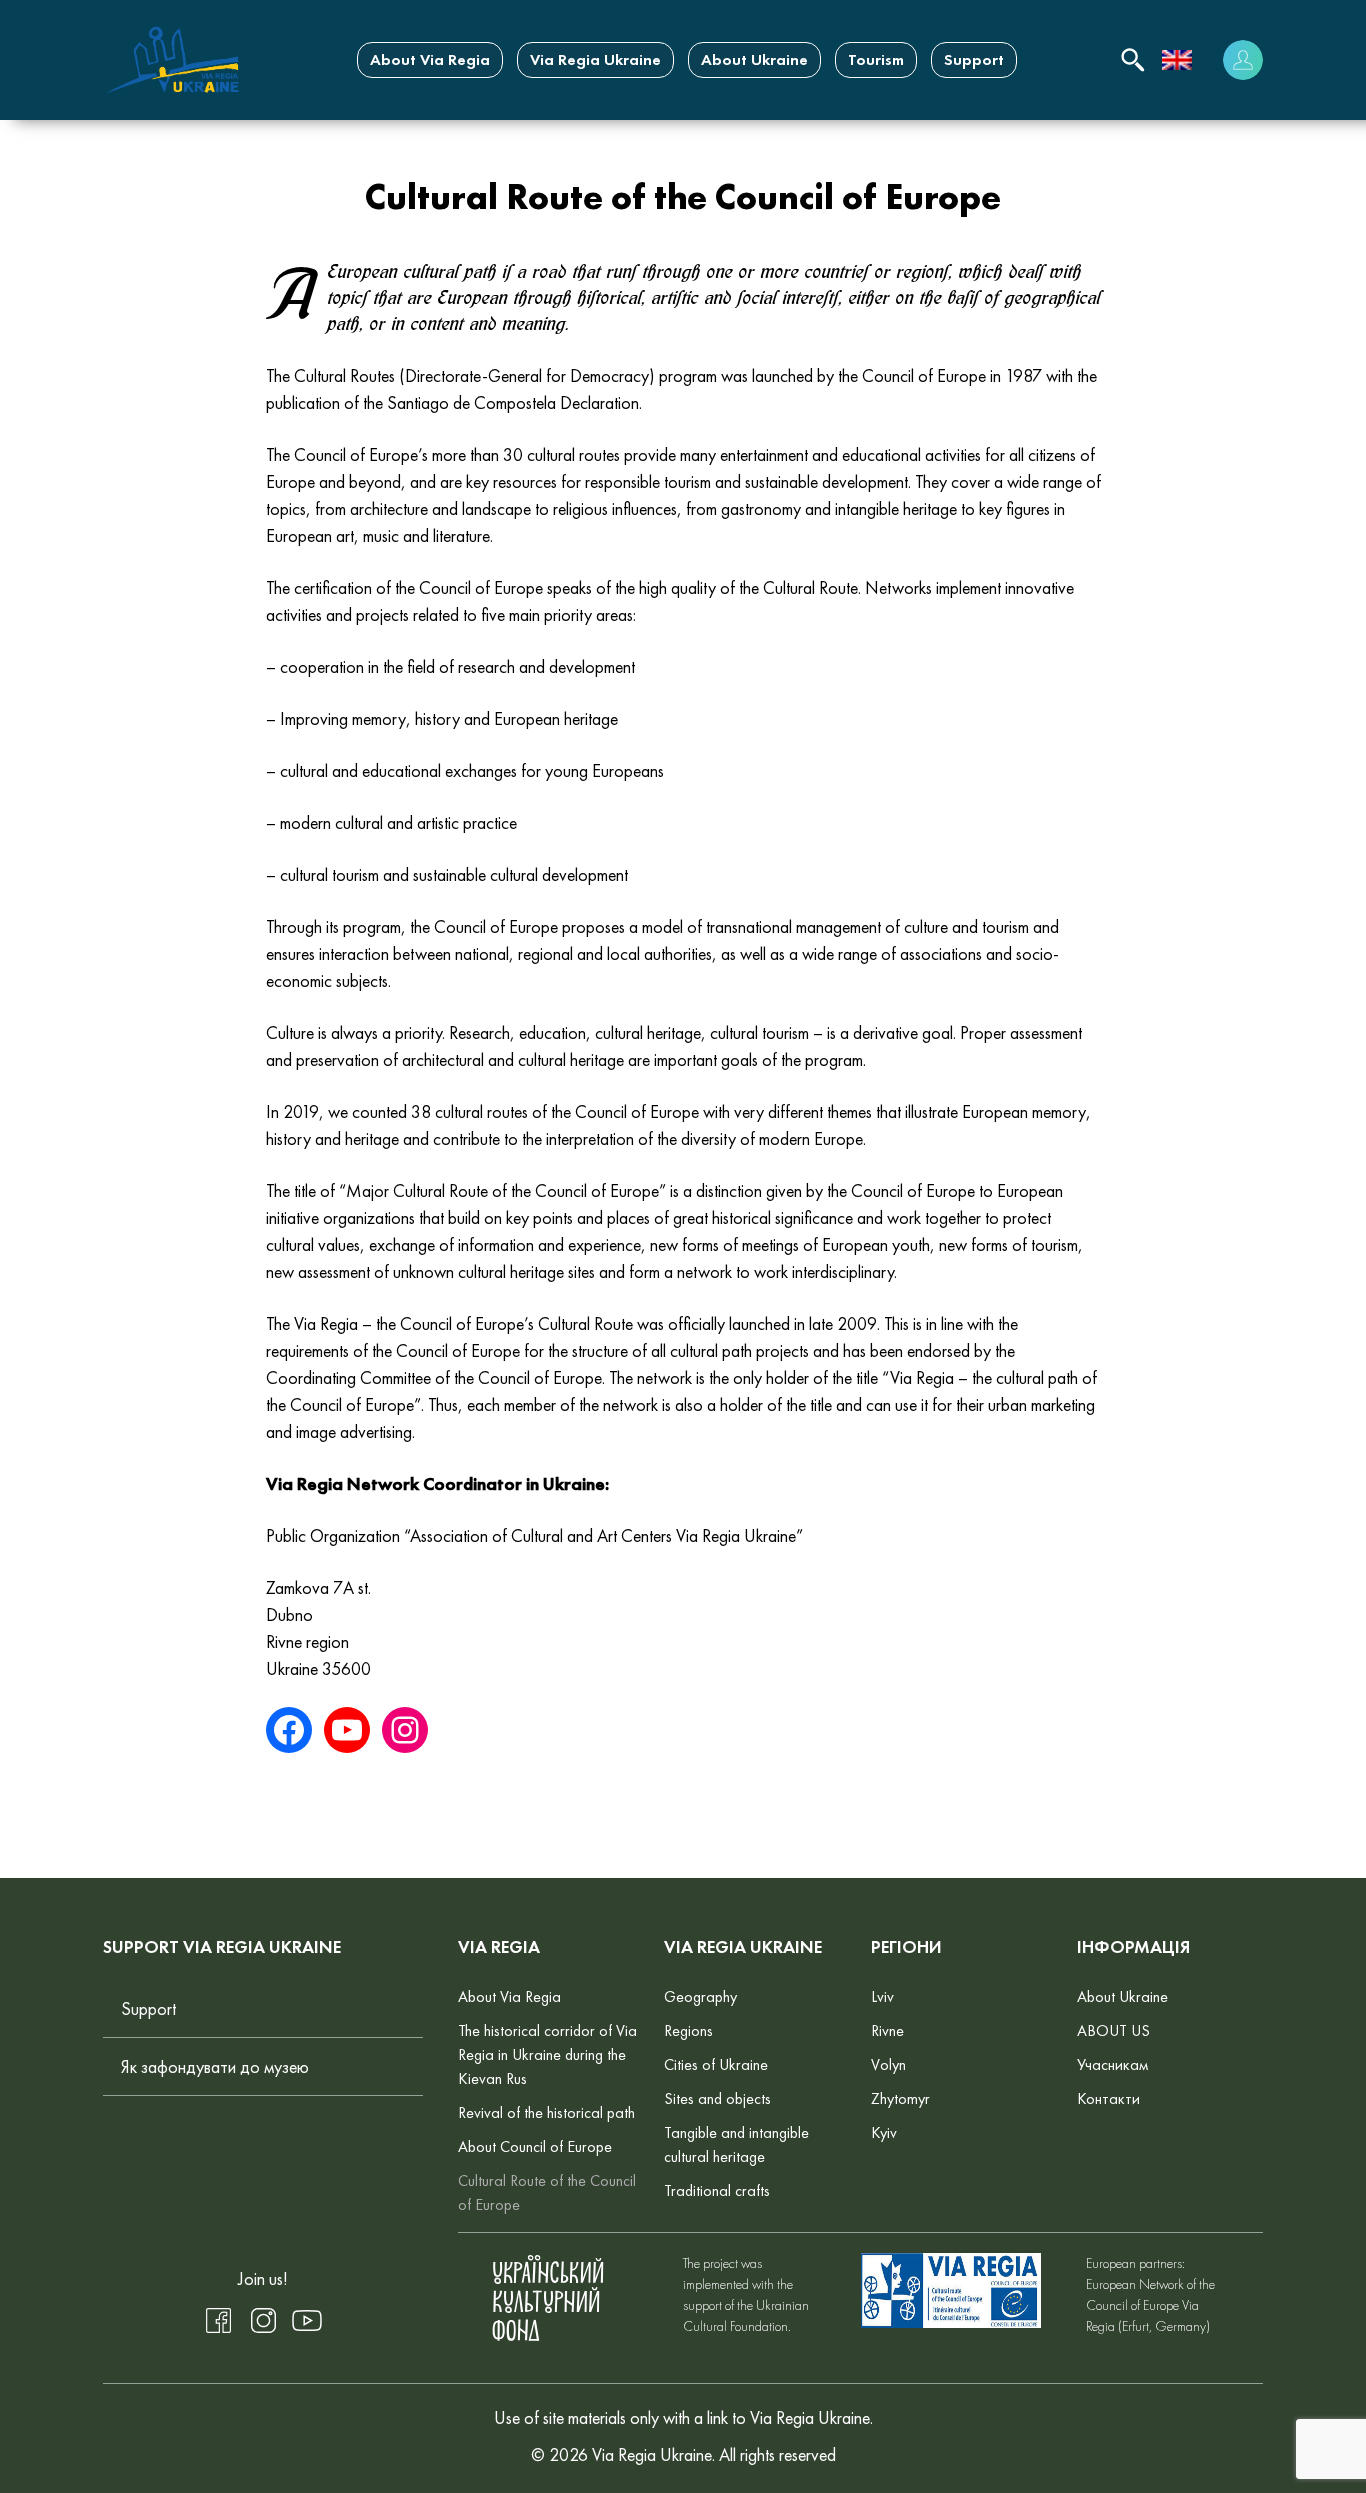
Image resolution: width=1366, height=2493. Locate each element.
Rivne (887, 2030)
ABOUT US (1113, 2030)
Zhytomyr (900, 2098)
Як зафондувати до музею (215, 2066)
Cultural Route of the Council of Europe (547, 2192)
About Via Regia (430, 59)
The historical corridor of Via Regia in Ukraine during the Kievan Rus (547, 2054)
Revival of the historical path (546, 2112)
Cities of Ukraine (716, 2064)
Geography (700, 1996)
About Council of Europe (535, 2146)
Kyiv (884, 2132)
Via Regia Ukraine (595, 59)
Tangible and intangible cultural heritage (736, 2144)
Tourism (876, 59)
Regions (688, 2030)
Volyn (888, 2064)
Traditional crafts (717, 2190)
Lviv (882, 1996)
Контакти (1108, 2098)
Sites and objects (717, 2098)
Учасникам (1112, 2064)
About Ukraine (754, 59)
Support (974, 59)
